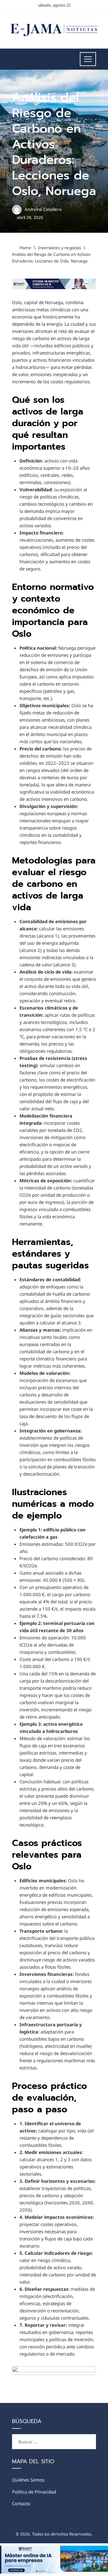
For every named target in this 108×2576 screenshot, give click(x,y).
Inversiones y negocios (35, 83)
